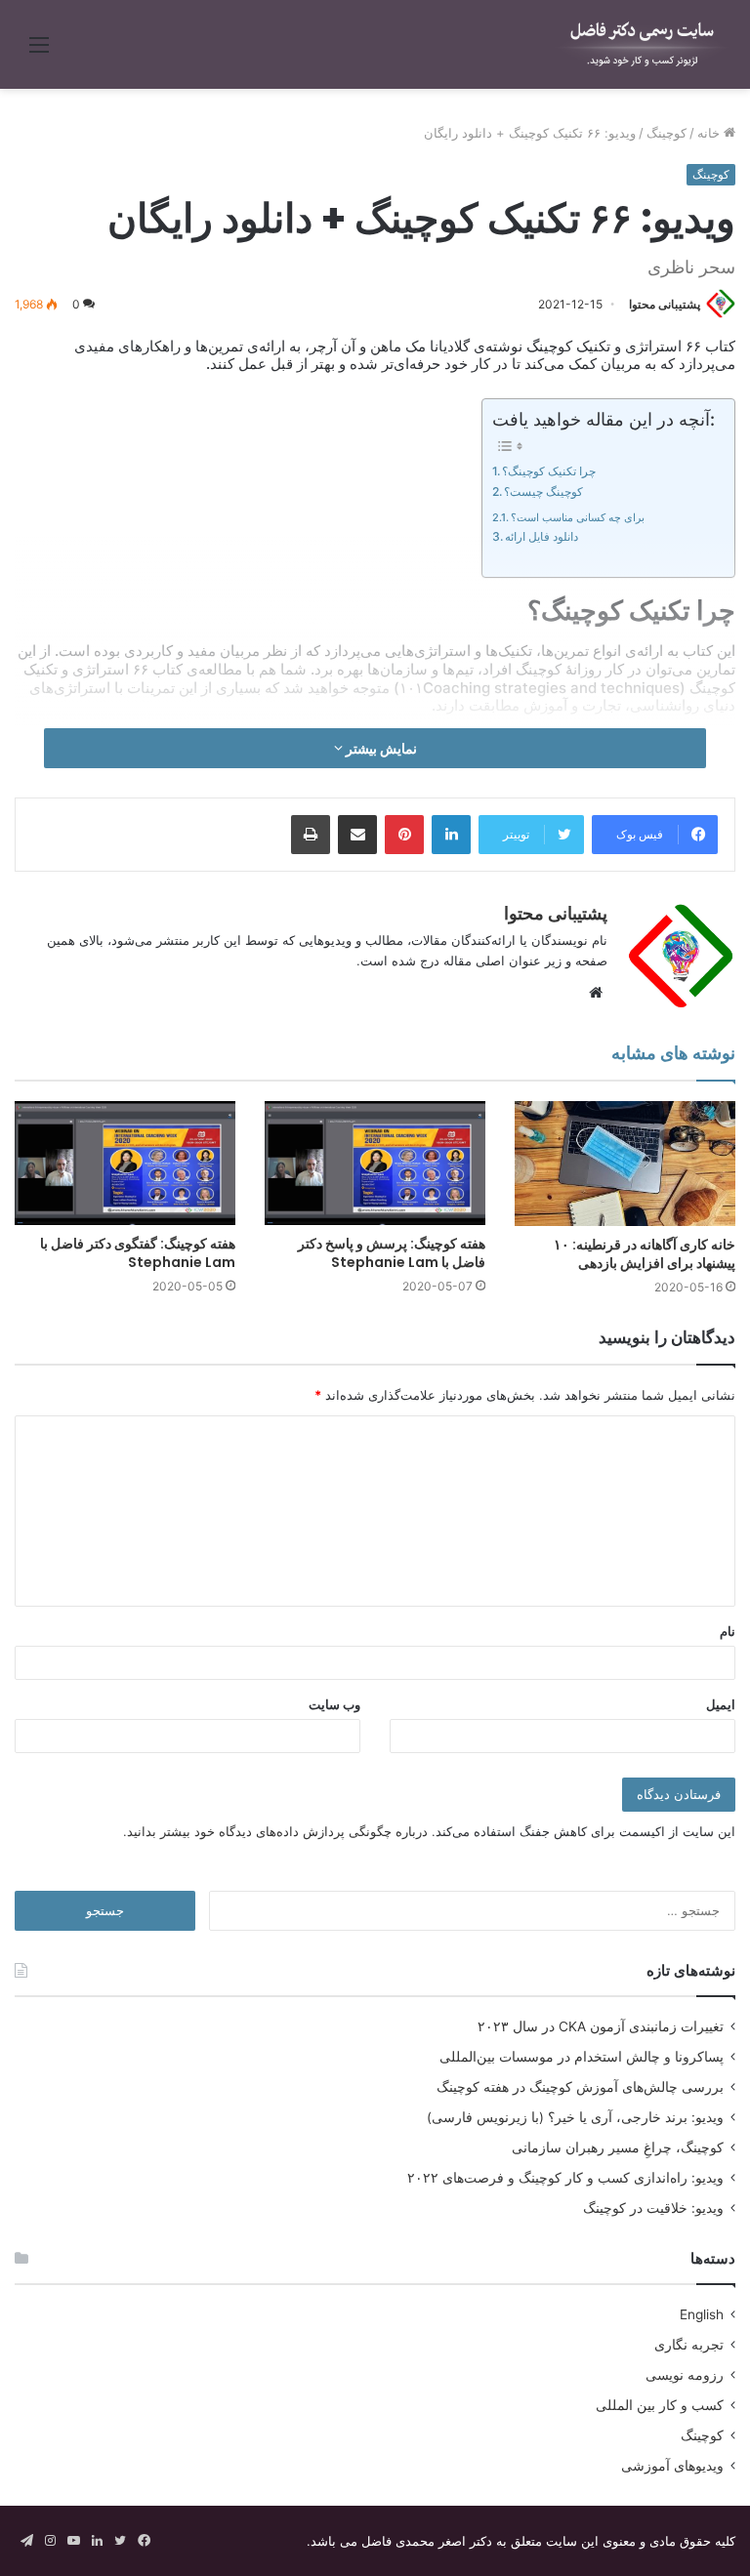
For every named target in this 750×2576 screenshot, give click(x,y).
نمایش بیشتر (380, 748)
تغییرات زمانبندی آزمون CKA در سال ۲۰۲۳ (601, 2026)
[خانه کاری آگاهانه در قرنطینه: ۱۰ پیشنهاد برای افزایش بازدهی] (625, 1163)
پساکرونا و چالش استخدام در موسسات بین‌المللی (582, 2057)
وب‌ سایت (334, 1704)
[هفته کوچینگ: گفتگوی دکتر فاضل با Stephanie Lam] (125, 1163)
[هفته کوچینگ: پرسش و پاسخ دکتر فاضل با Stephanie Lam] (375, 1163)
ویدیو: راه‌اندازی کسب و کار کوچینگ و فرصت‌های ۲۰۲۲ (565, 2178)
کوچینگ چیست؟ (543, 491)
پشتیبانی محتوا (665, 304)
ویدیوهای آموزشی (672, 2466)
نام (728, 1631)
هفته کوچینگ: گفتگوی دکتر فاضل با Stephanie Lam (138, 1253)
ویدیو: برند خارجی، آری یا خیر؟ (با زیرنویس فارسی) (575, 2117)
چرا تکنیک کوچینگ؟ (549, 471)
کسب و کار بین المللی (660, 2405)
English (702, 2314)
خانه (710, 133)
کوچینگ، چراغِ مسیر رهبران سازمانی (618, 2147)
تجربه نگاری (689, 2345)
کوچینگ (667, 133)
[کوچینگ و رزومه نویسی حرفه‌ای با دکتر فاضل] (643, 44)
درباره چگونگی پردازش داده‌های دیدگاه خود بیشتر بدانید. (275, 1831)
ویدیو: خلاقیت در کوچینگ (653, 2208)
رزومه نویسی (685, 2375)
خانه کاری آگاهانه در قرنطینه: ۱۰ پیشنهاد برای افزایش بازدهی (645, 1254)
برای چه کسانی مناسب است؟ (578, 517)
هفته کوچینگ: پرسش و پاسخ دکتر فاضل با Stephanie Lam (392, 1253)
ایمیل (721, 1704)
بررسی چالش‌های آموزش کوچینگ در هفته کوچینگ (580, 2087)
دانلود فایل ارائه (542, 536)
